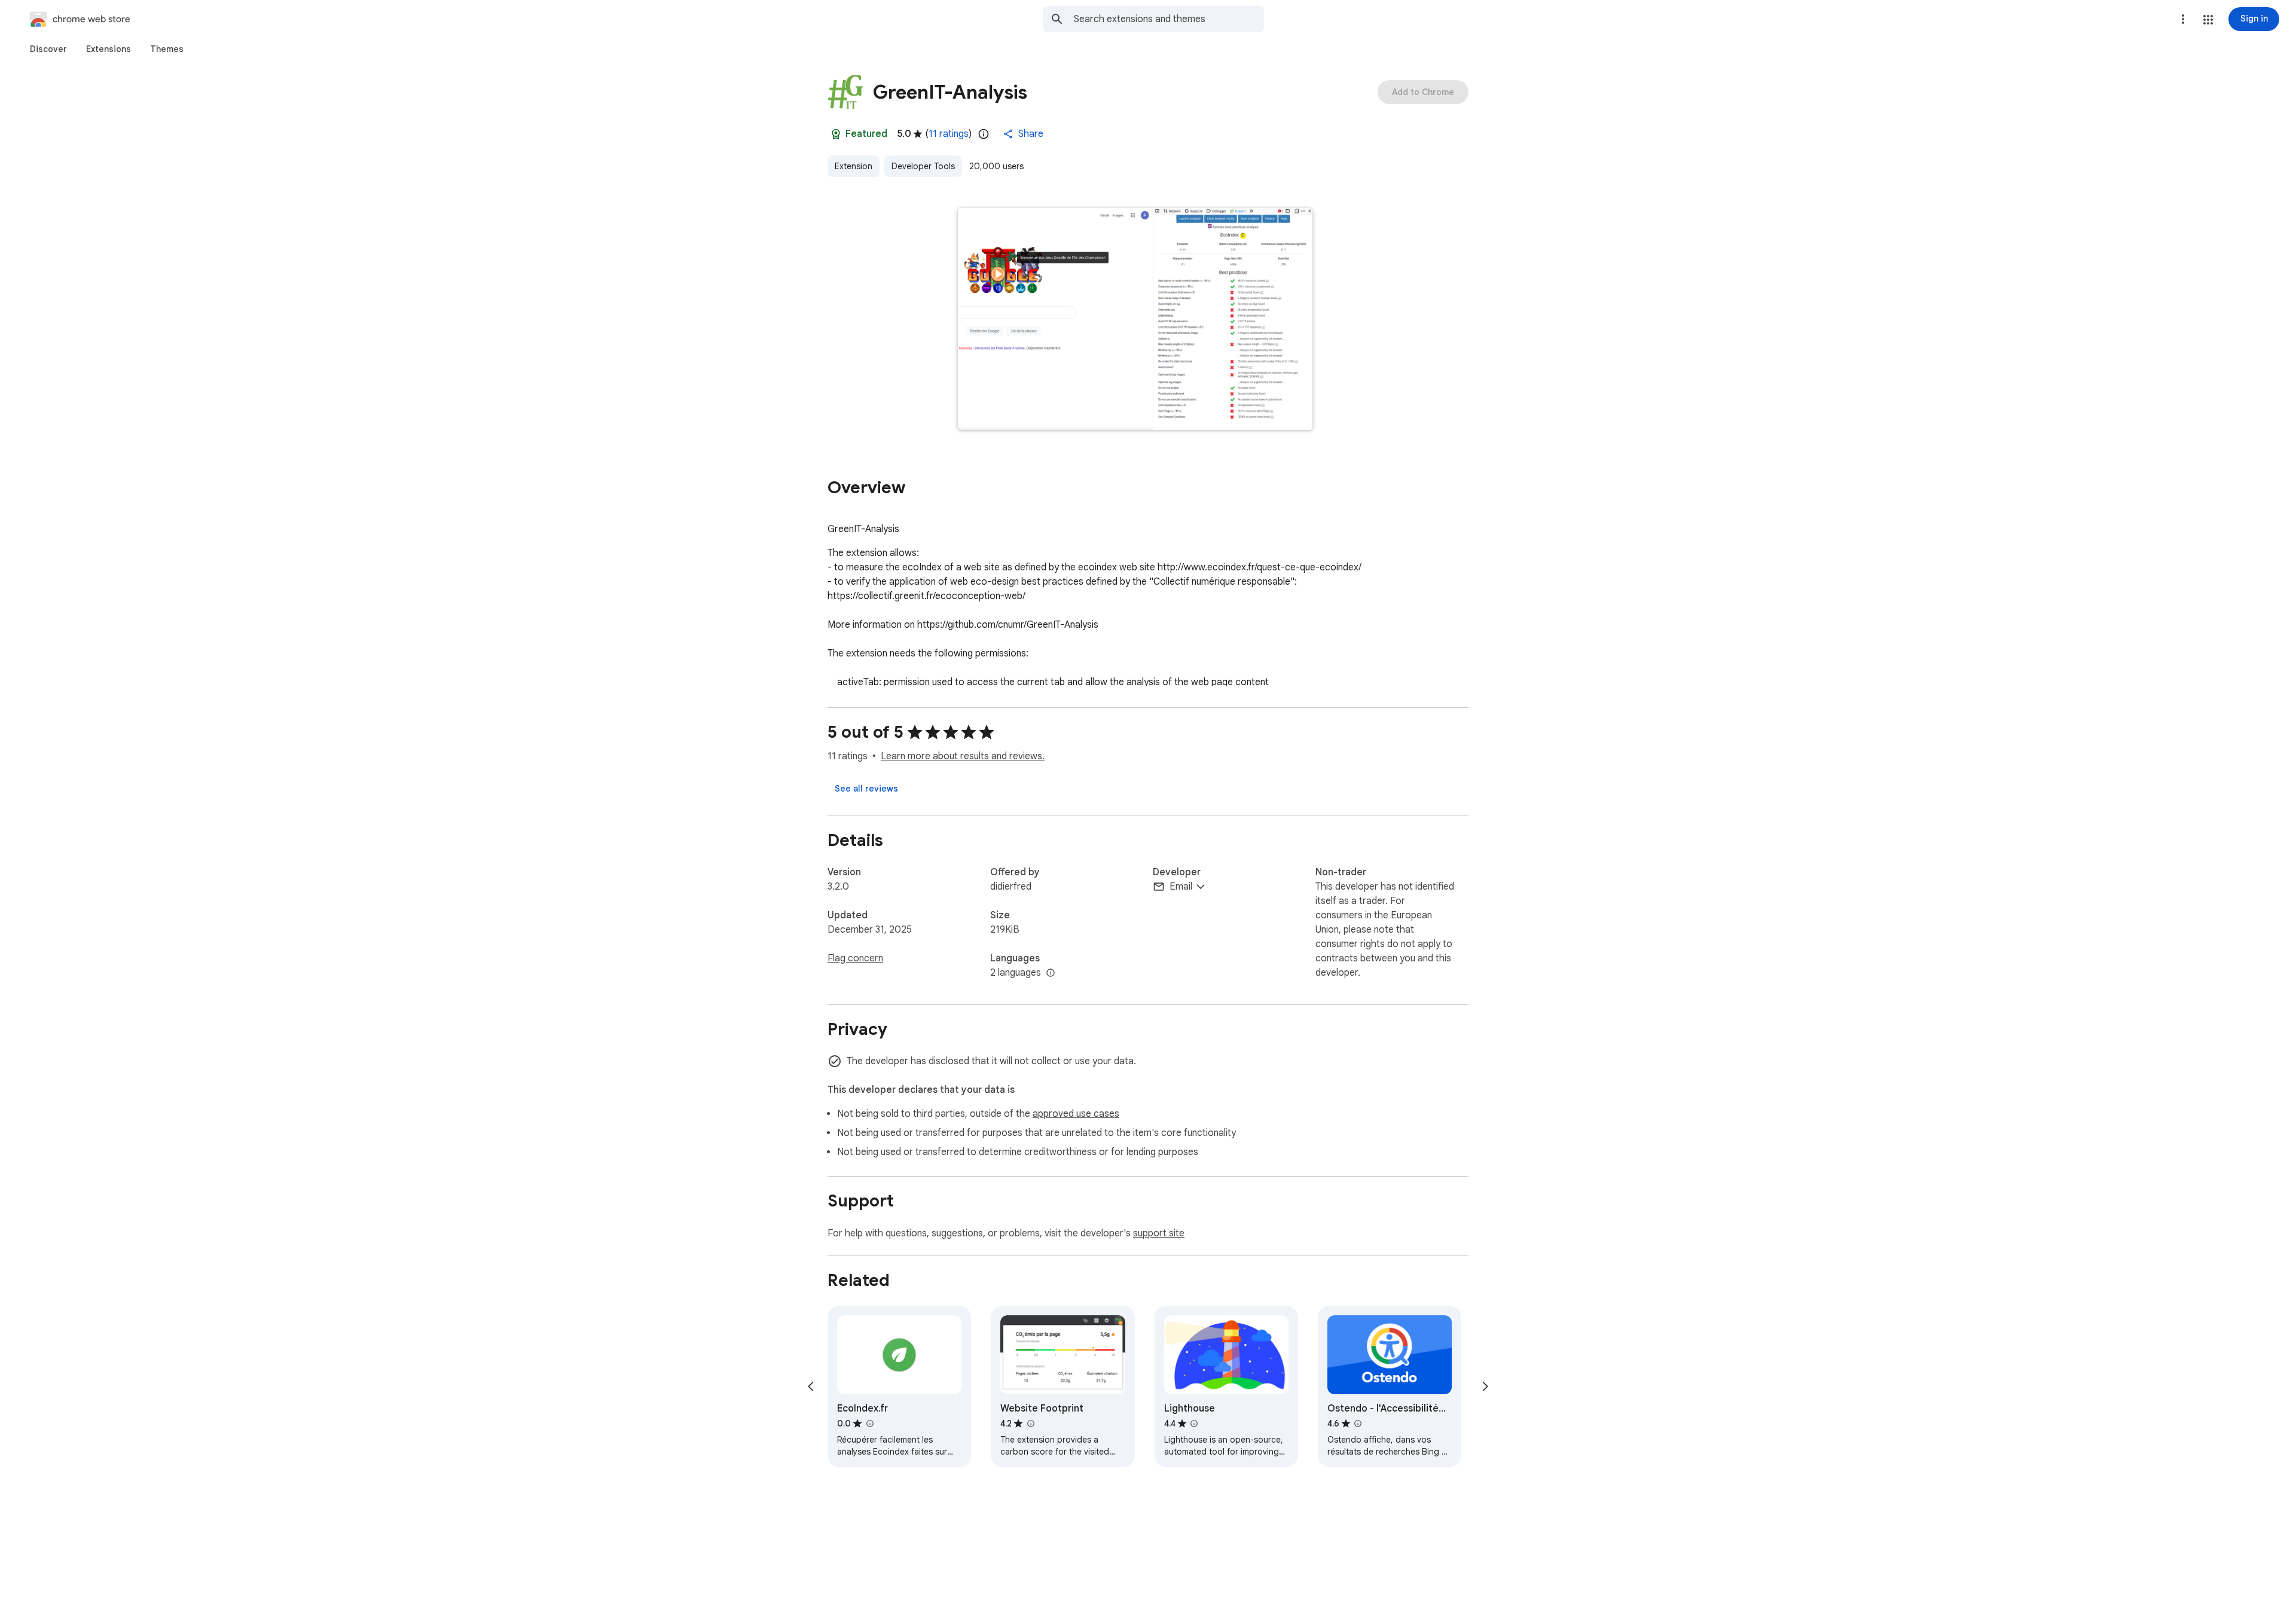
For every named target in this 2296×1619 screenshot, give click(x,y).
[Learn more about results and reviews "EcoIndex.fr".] (869, 1424)
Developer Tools (923, 166)
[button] (2208, 20)
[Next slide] (1485, 1386)
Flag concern (855, 958)
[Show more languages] (1051, 973)
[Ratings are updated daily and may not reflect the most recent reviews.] (984, 134)
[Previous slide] (811, 1386)
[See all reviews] (866, 789)
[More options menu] (2183, 19)
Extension (854, 166)
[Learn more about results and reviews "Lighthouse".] (1194, 1424)
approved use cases (1076, 1114)
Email (1181, 887)
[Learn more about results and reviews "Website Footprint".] (1030, 1424)
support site (1159, 1233)
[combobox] (1169, 19)
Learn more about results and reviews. (963, 756)
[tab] (48, 49)
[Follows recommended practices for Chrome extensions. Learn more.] (836, 134)
